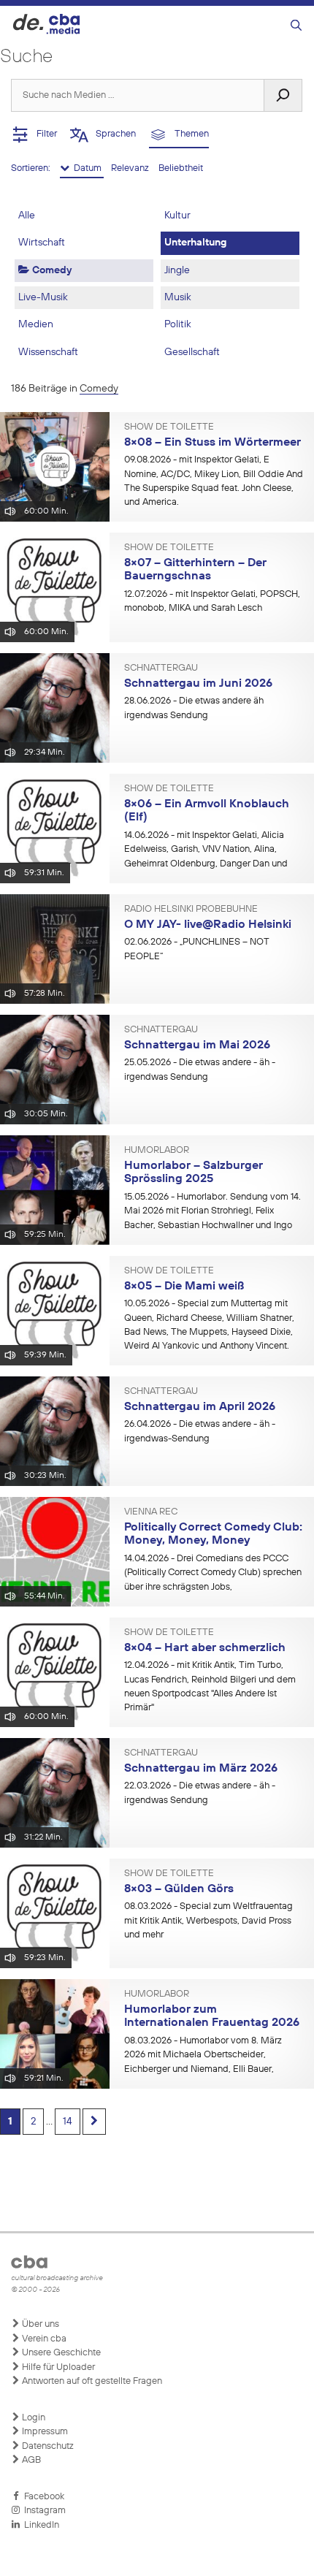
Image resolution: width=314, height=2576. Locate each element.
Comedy (50, 270)
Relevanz (131, 168)
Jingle (177, 270)
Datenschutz (47, 2446)
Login (32, 2418)
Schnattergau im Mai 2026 (197, 1045)
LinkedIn (39, 2525)
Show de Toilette (169, 427)
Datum (87, 168)
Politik (178, 324)
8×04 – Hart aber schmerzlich (205, 1648)
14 (68, 2122)
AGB (30, 2460)
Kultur (177, 216)
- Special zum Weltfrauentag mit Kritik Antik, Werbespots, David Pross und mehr (208, 1921)
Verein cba (43, 2339)
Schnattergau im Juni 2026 (198, 684)
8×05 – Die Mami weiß (184, 1287)
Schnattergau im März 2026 (201, 1769)
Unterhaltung (195, 243)
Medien (36, 324)
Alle (27, 216)
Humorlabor (157, 1151)
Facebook (42, 2497)
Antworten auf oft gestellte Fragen (91, 2381)
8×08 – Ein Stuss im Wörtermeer (212, 443)
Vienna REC (151, 1512)
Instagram (43, 2511)
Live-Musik (43, 297)
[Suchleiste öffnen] (296, 26)
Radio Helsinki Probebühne (191, 910)
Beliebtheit (181, 168)
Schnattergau (161, 668)
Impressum (44, 2432)
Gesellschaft (192, 352)
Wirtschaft (42, 243)
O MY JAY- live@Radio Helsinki (208, 925)
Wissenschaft (48, 352)
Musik (178, 297)
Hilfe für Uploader (57, 2367)
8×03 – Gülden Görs (179, 1889)
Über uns (39, 2324)
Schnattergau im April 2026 (200, 1407)
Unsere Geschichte (60, 2353)
